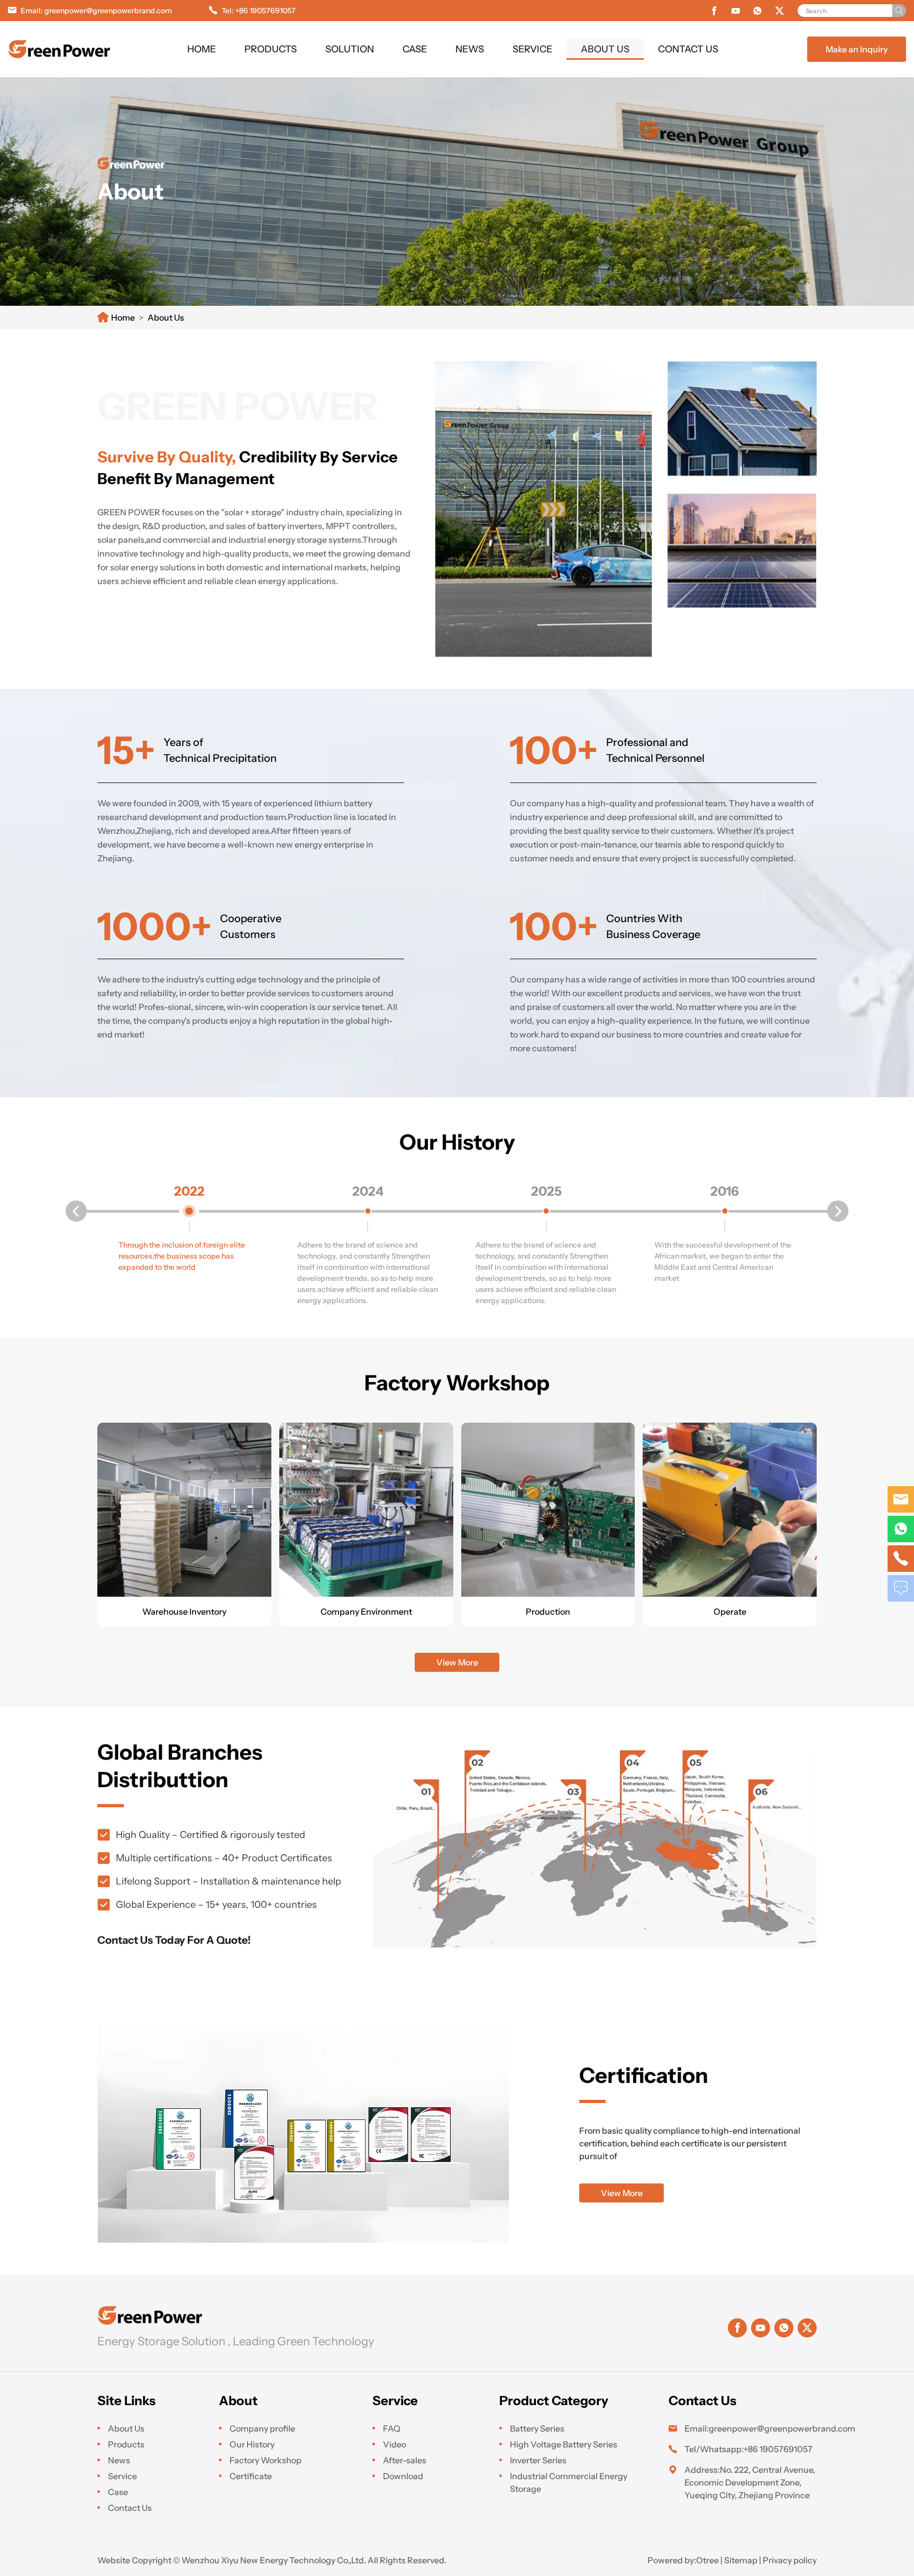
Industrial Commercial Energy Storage (569, 2482)
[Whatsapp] (757, 11)
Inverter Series (538, 2460)
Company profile (262, 2428)
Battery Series (537, 2428)
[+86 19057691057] (901, 1529)
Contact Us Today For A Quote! (174, 1940)
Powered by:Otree (683, 2560)
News (470, 49)
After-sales (405, 2460)
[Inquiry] (901, 1588)
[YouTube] (736, 11)
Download (403, 2476)
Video (395, 2444)
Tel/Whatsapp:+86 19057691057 (748, 2449)
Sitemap (741, 2560)
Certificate (251, 2476)
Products (271, 49)
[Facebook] (714, 11)
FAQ (392, 2428)
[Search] (899, 11)
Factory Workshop (266, 2460)
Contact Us (688, 49)
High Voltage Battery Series (564, 2444)
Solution (350, 49)
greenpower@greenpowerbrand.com (108, 11)
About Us (605, 49)
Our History (252, 2444)
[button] (76, 1211)
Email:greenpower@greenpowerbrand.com (751, 2428)
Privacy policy (790, 2560)
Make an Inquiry (857, 49)
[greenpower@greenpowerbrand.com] (901, 1499)
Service (532, 49)
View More (457, 1662)
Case (415, 49)
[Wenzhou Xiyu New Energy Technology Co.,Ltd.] (60, 49)
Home (202, 49)
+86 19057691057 (266, 11)
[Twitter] (780, 11)
